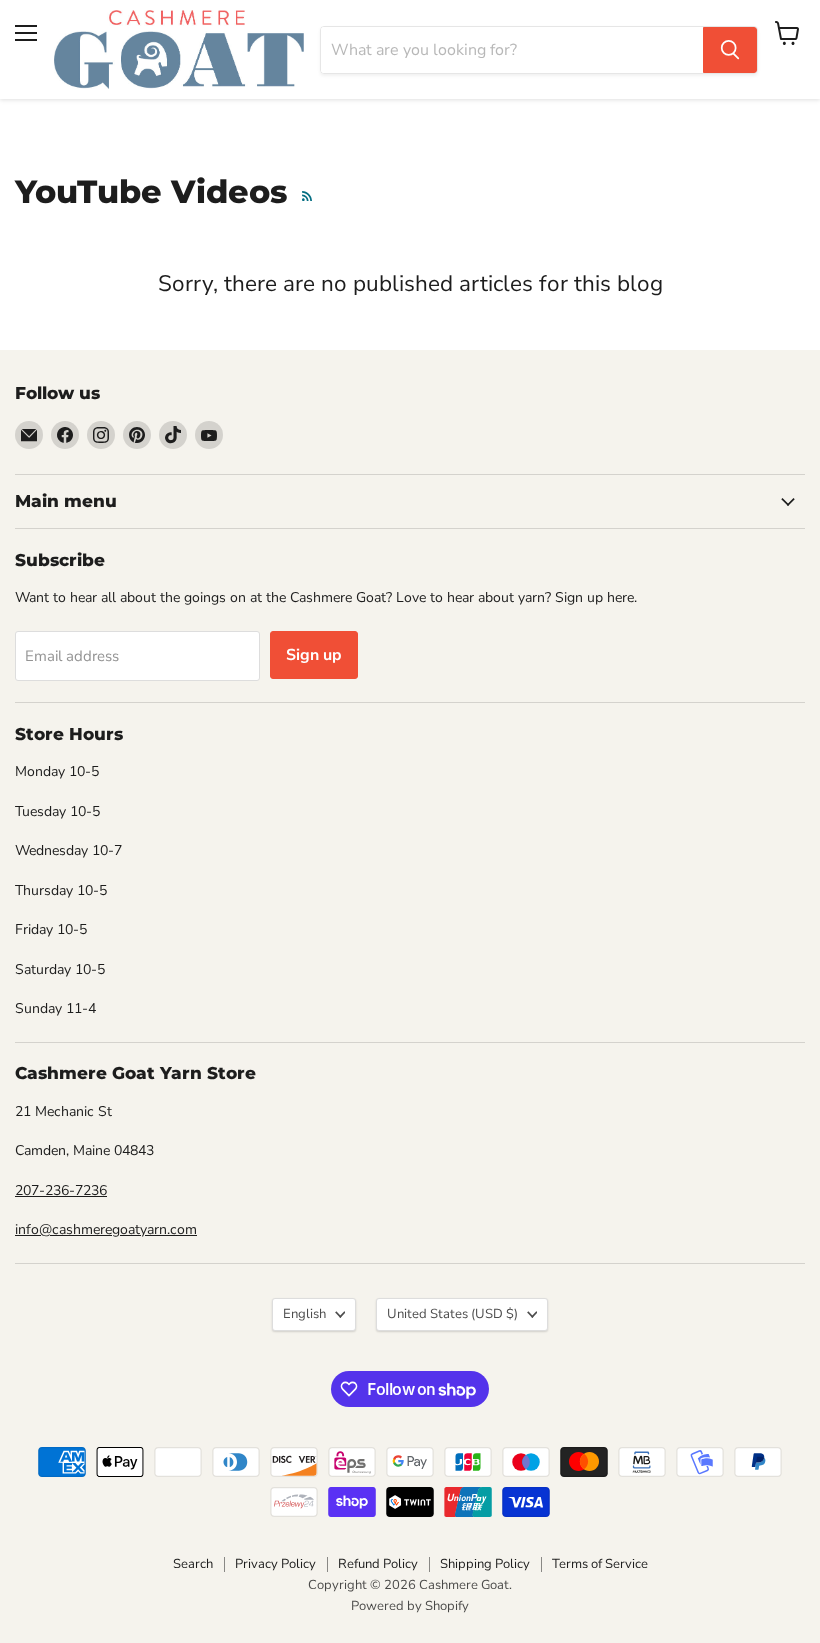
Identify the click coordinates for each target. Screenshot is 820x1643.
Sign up (314, 655)
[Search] (730, 50)
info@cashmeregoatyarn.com (106, 1229)
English (304, 1314)
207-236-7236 (61, 1190)
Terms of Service (600, 1564)
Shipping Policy (485, 1564)
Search (193, 1564)
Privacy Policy (275, 1564)
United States (452, 1314)
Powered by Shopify (410, 1606)
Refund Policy (378, 1564)
